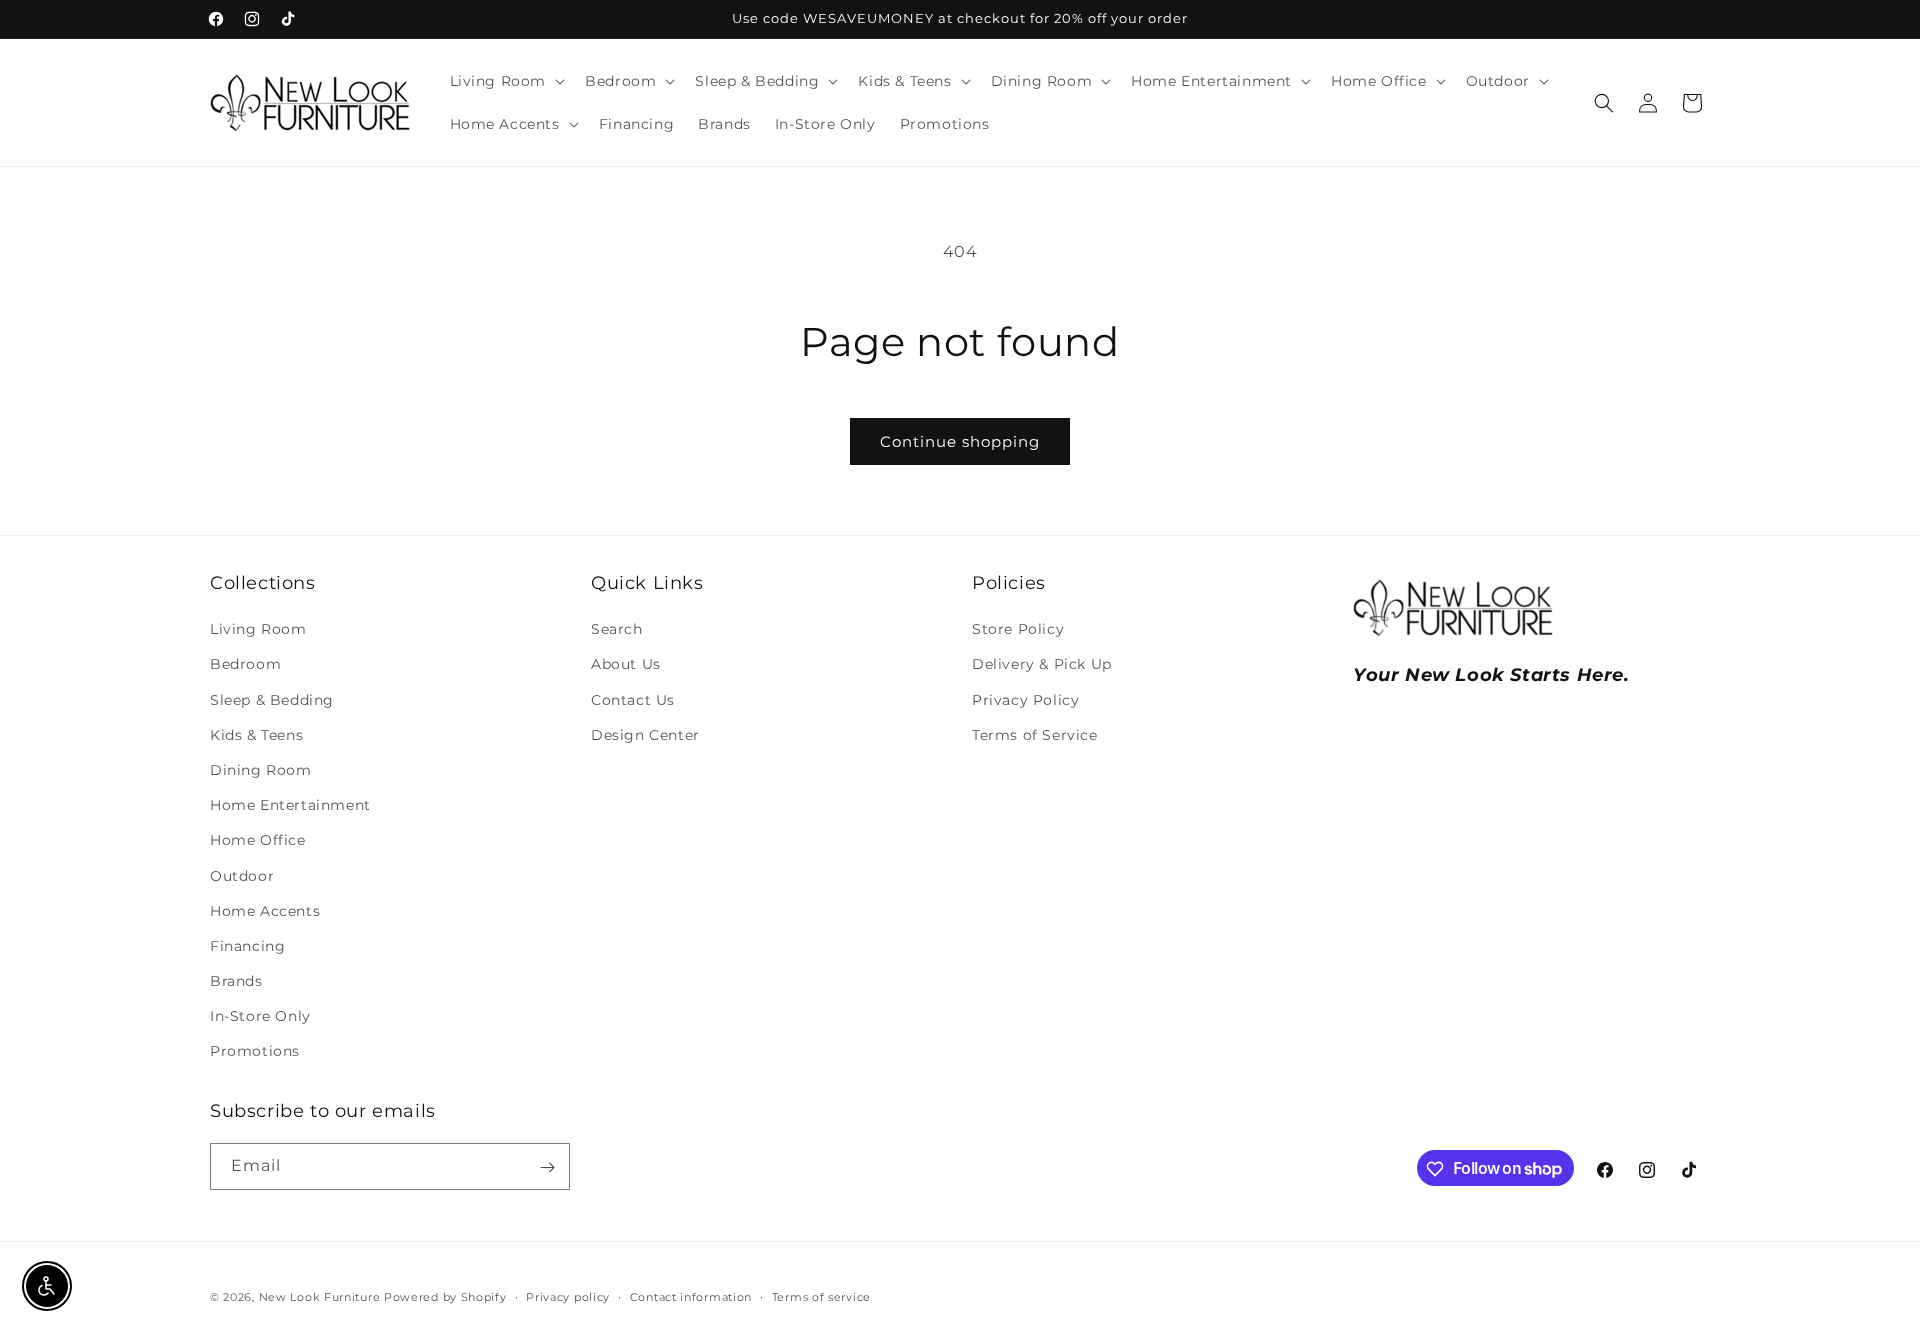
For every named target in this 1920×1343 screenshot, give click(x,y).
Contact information (691, 1296)
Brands (236, 982)
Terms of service (821, 1296)
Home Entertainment (290, 806)
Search (617, 630)
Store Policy (1018, 630)
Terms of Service (1035, 735)
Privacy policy (568, 1296)
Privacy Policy (1025, 700)
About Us (626, 665)
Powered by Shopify (445, 1297)
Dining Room (261, 771)
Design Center (645, 735)
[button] (506, 81)
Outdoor (242, 876)
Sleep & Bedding (272, 700)
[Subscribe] (547, 1167)
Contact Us (633, 700)
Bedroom (245, 665)
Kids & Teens (256, 735)
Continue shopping (960, 441)
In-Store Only (260, 1017)
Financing (247, 946)
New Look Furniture (320, 1297)
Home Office (258, 841)
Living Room (258, 630)
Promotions (255, 1052)
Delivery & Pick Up (1042, 665)
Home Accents (265, 911)
